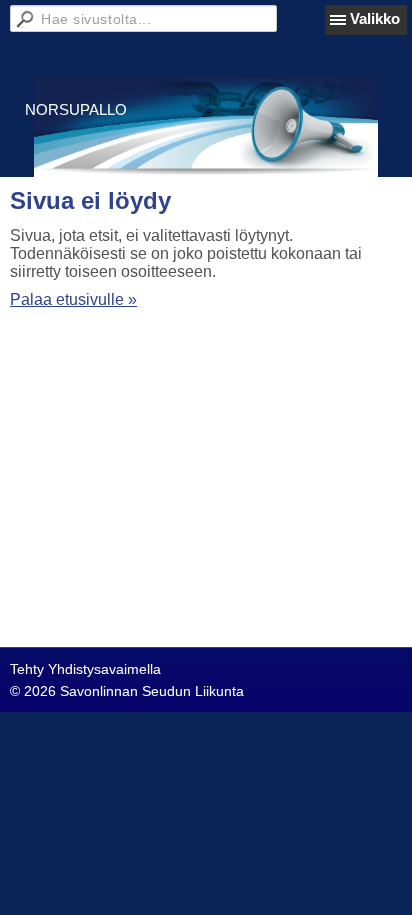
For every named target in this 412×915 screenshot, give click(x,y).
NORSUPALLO (76, 109)
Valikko (375, 18)
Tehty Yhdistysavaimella (85, 669)
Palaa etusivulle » (73, 299)
